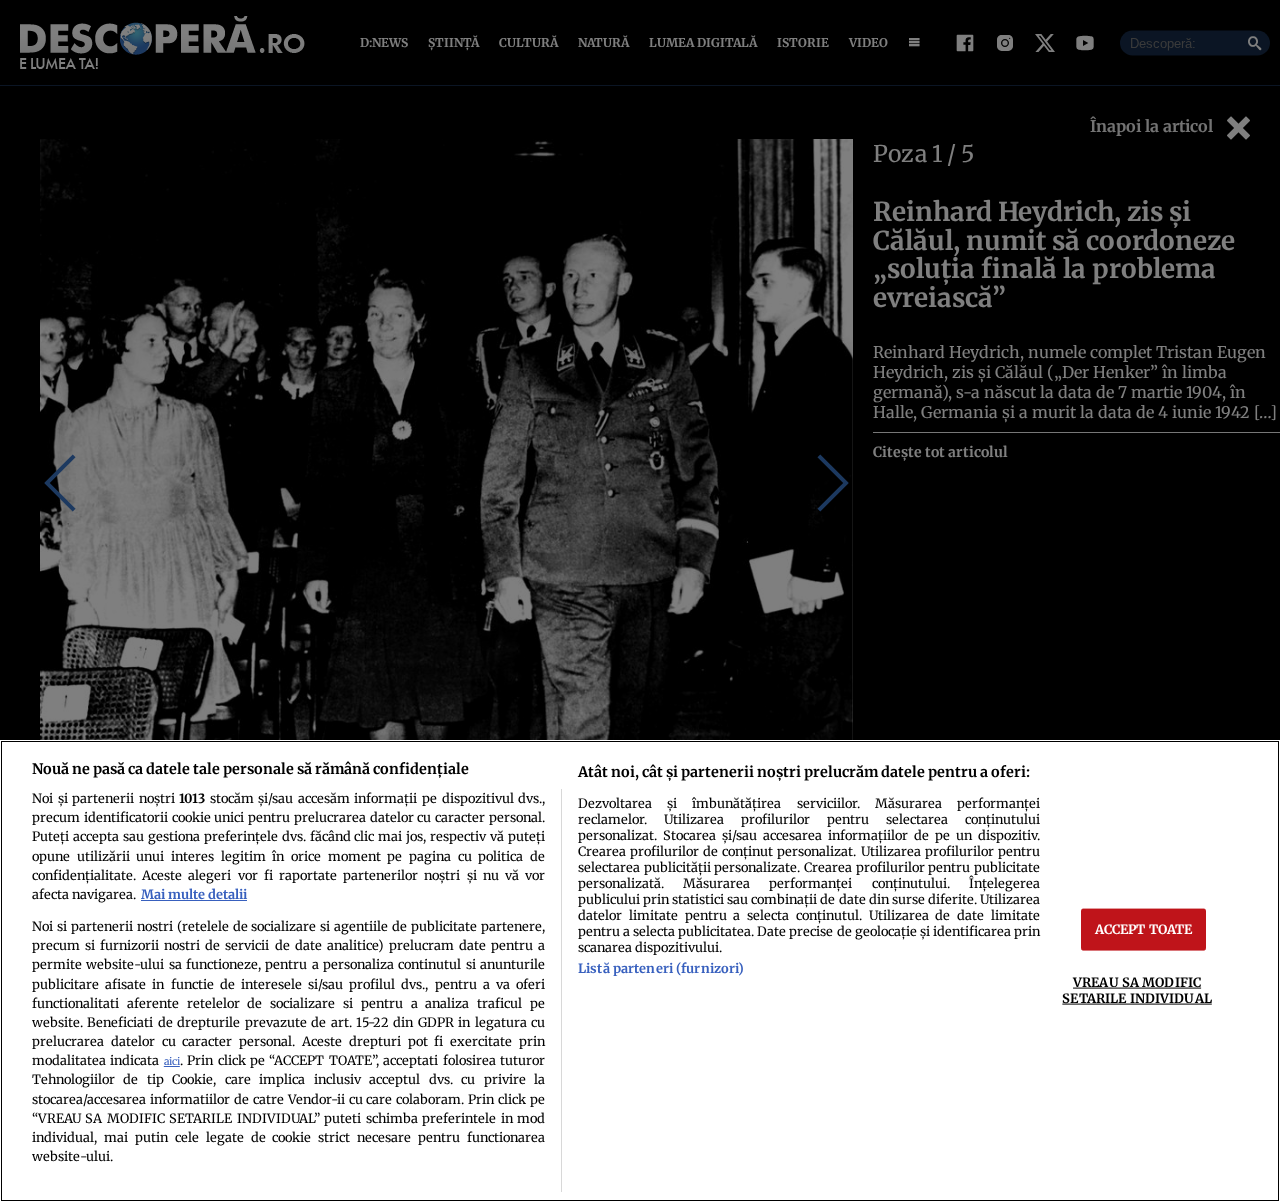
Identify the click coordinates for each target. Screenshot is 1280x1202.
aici (172, 1061)
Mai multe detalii (194, 894)
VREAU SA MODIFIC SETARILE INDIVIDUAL (1136, 989)
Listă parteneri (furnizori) (661, 968)
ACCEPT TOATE (1144, 929)
